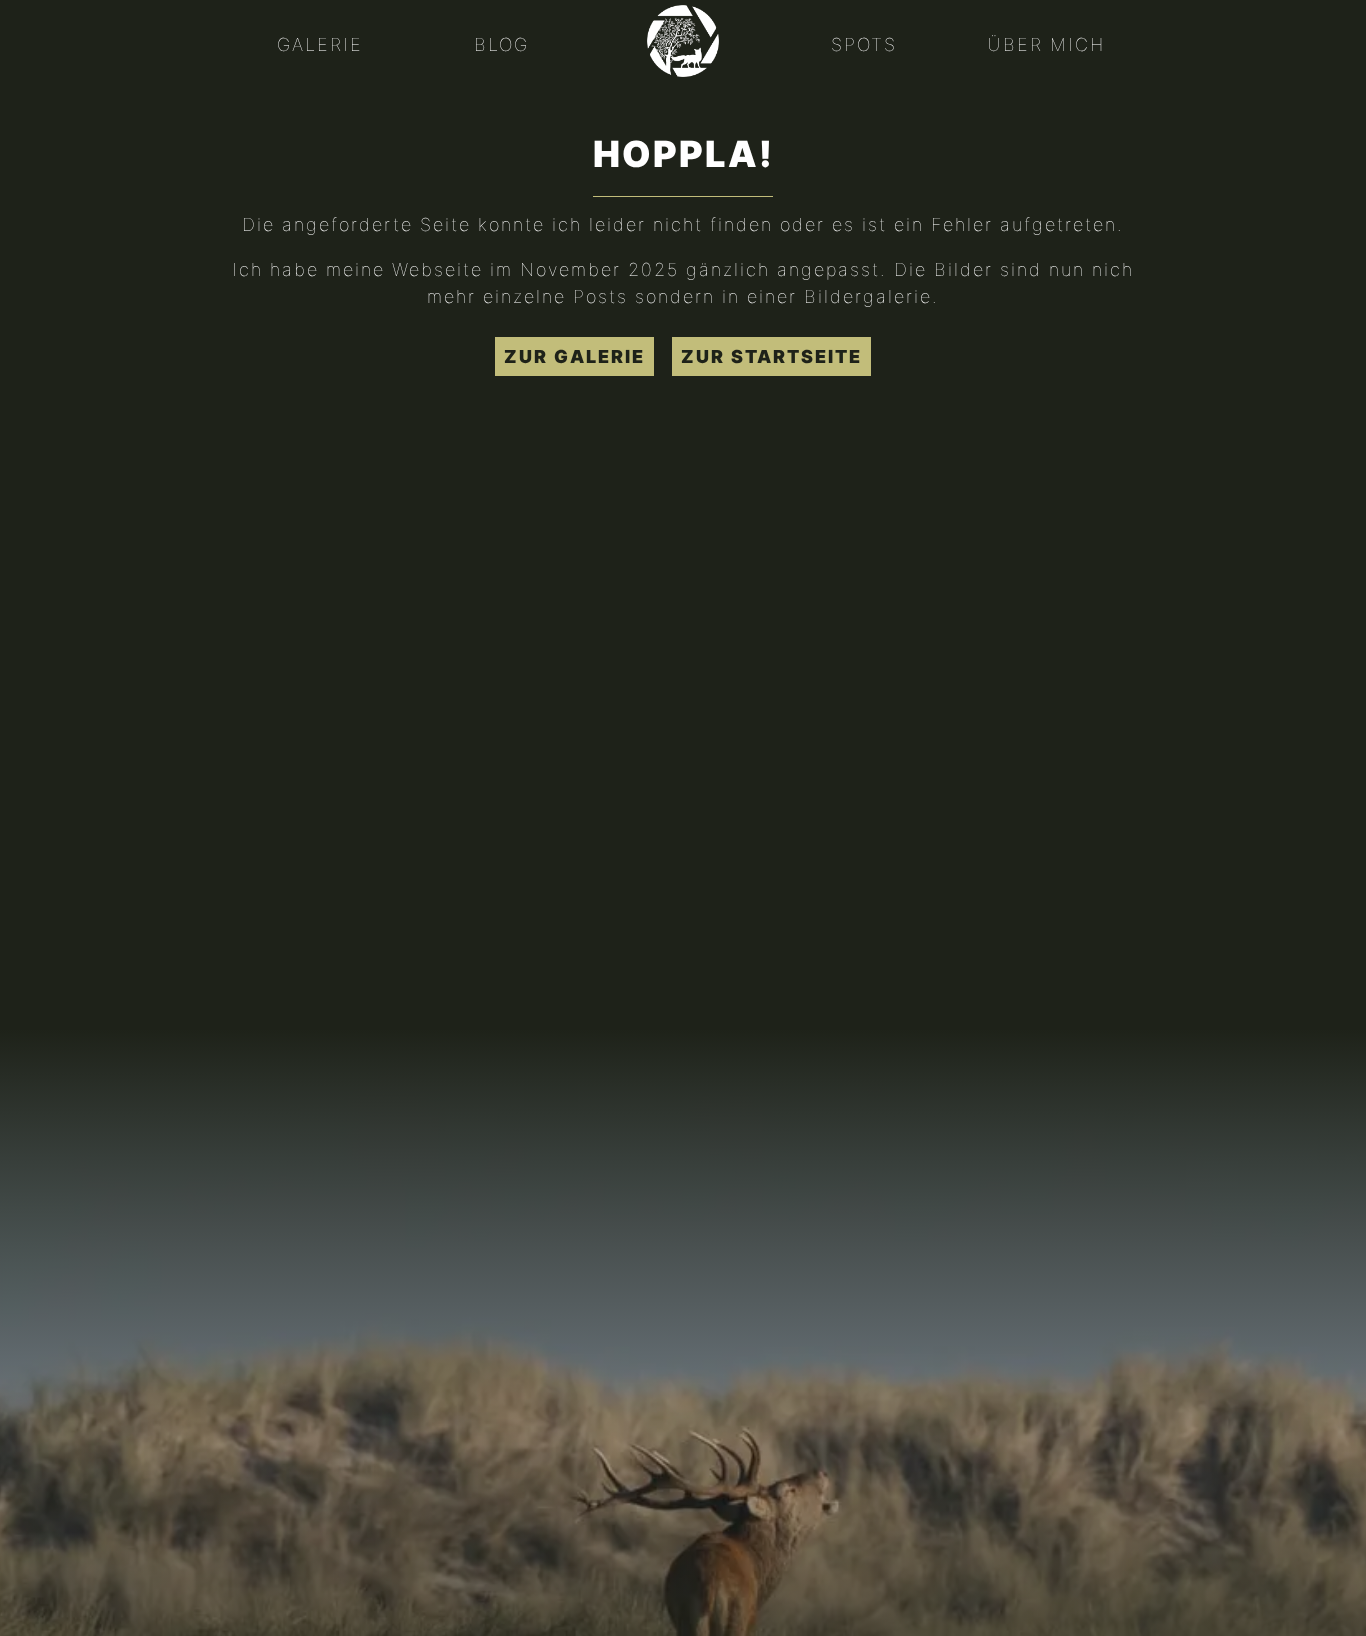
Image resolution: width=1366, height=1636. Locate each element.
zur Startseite (771, 356)
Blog (501, 44)
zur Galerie (574, 356)
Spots (864, 44)
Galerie (320, 44)
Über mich (1046, 44)
